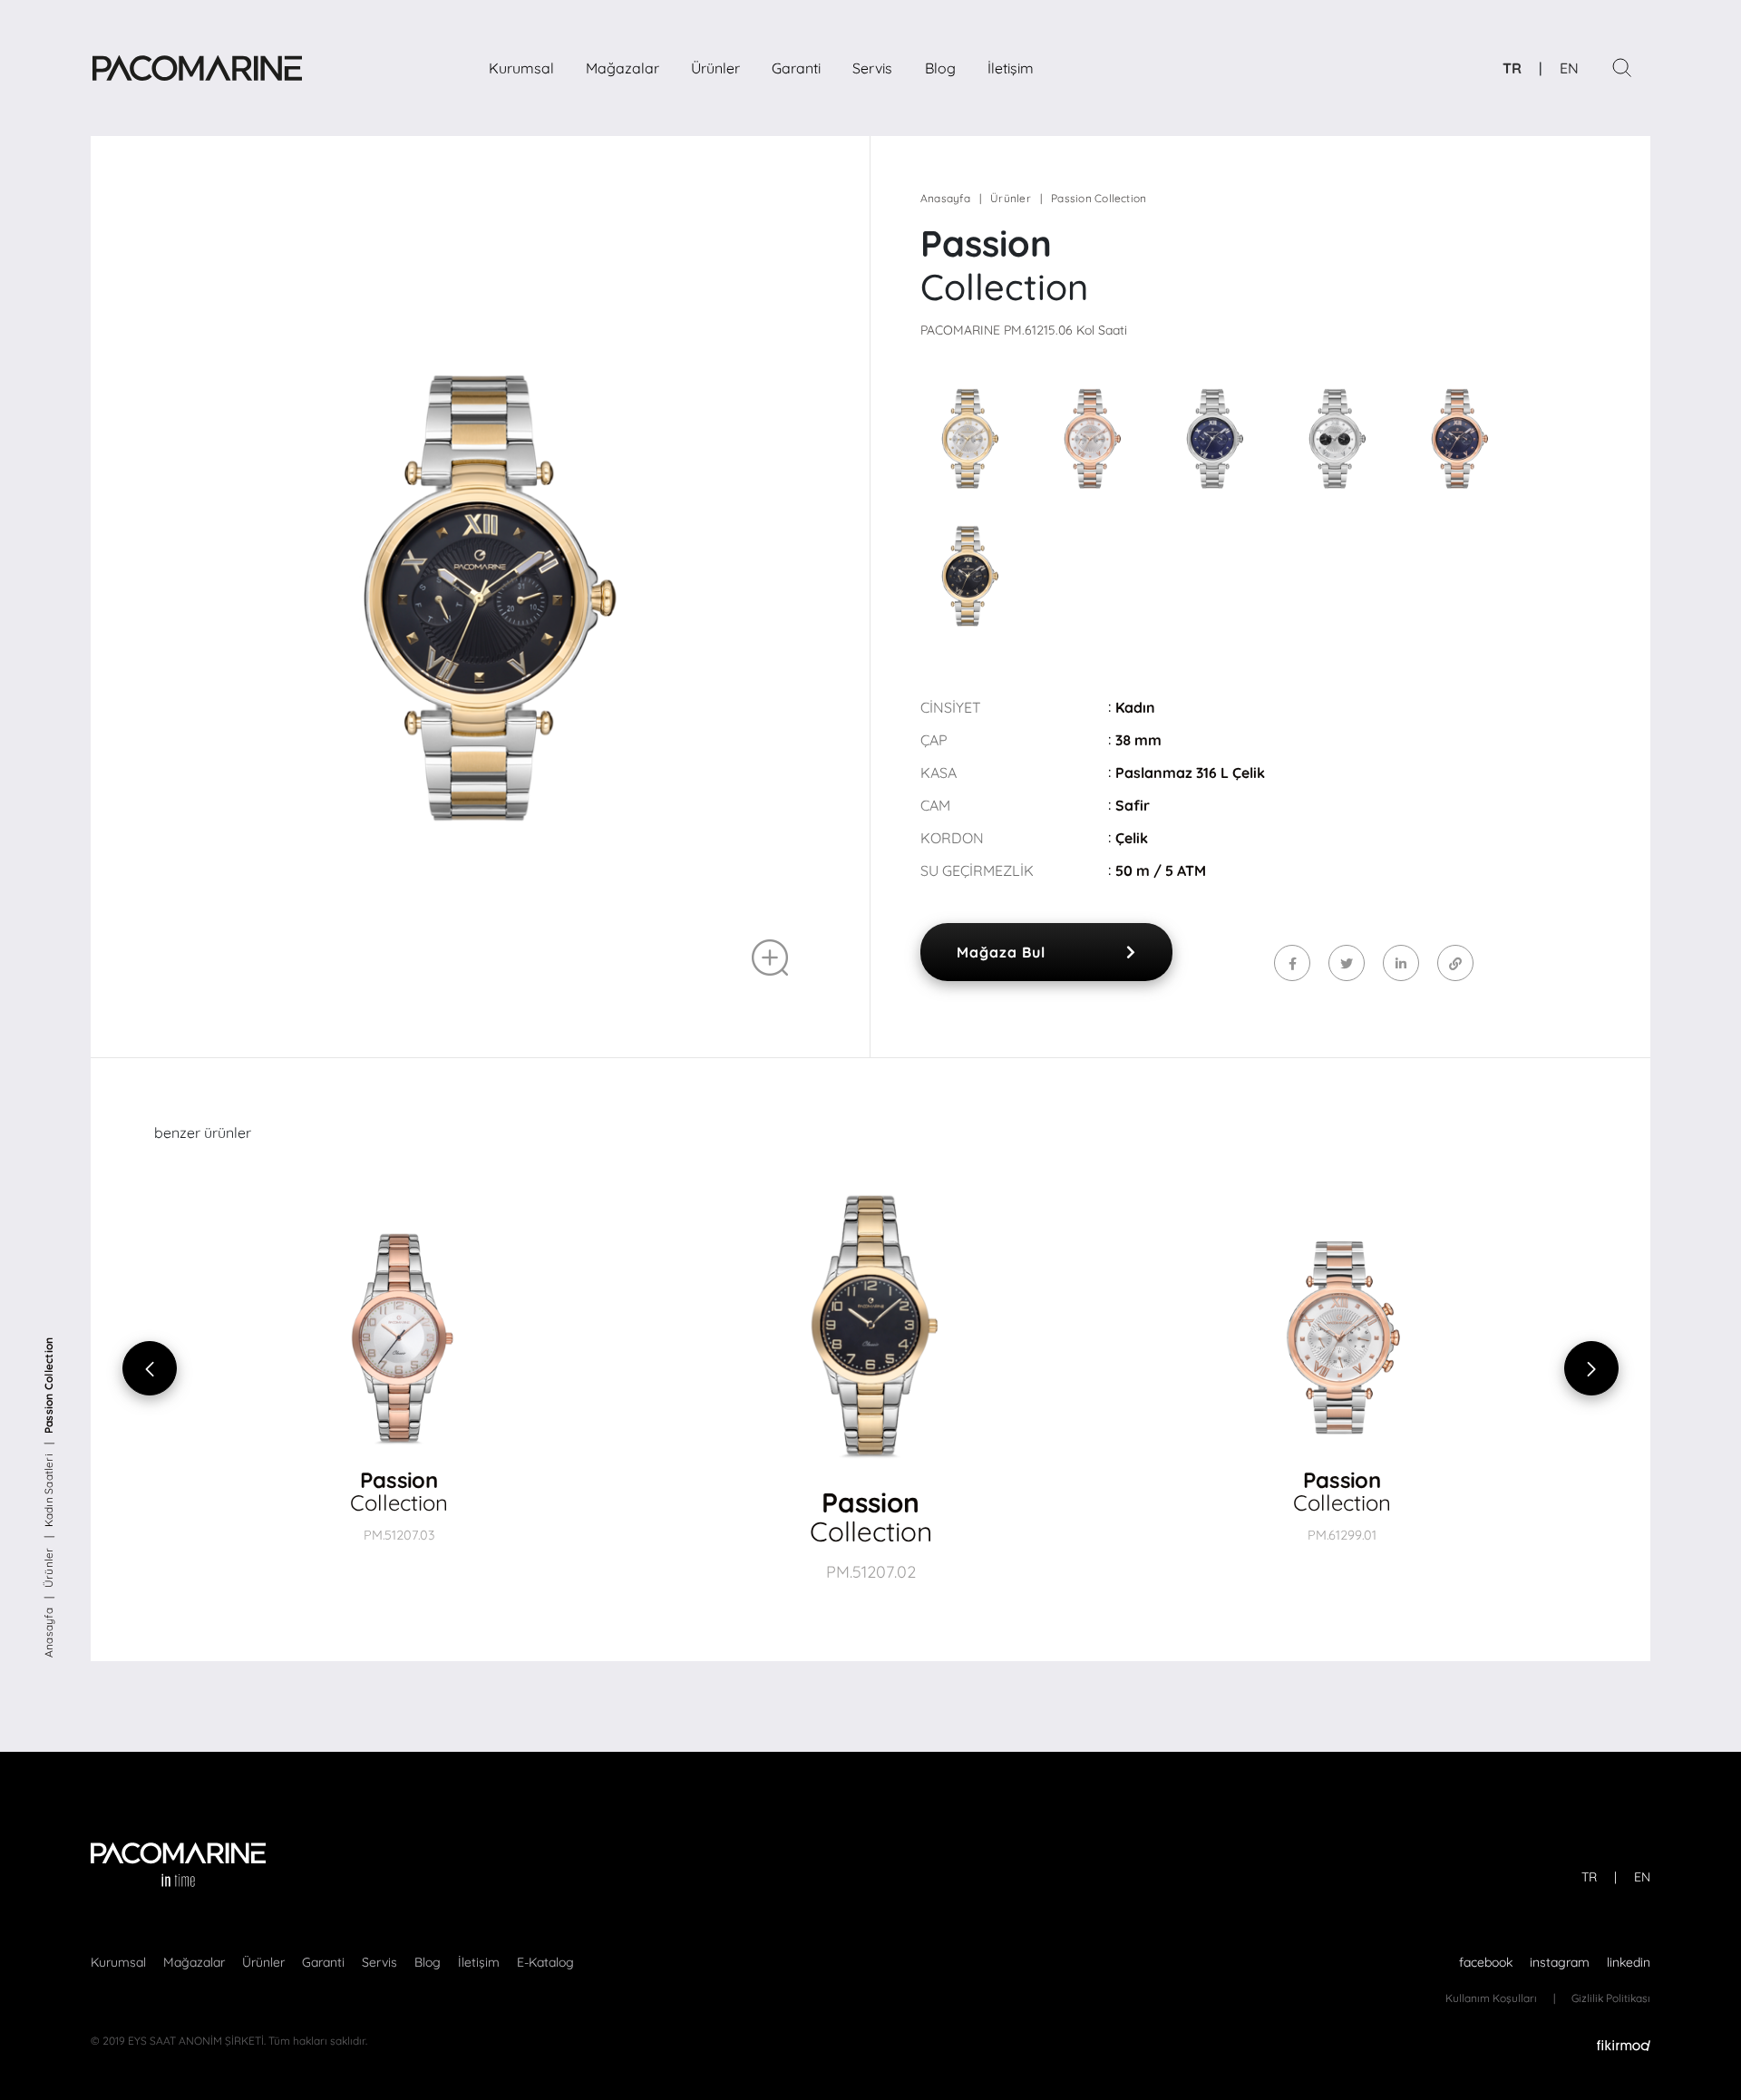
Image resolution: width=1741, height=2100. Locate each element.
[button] (1385, 1369)
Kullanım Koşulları (1491, 1998)
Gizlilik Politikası (1611, 1998)
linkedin (1629, 1962)
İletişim (1011, 68)
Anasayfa (49, 1633)
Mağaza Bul (1001, 952)
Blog (940, 68)
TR (1512, 68)
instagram (1560, 1962)
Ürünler (715, 68)
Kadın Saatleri (49, 1490)
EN (1569, 68)
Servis (872, 68)
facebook (1486, 1962)
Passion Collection (49, 1385)
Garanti (796, 68)
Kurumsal (521, 68)
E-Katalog (545, 1962)
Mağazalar (622, 68)
